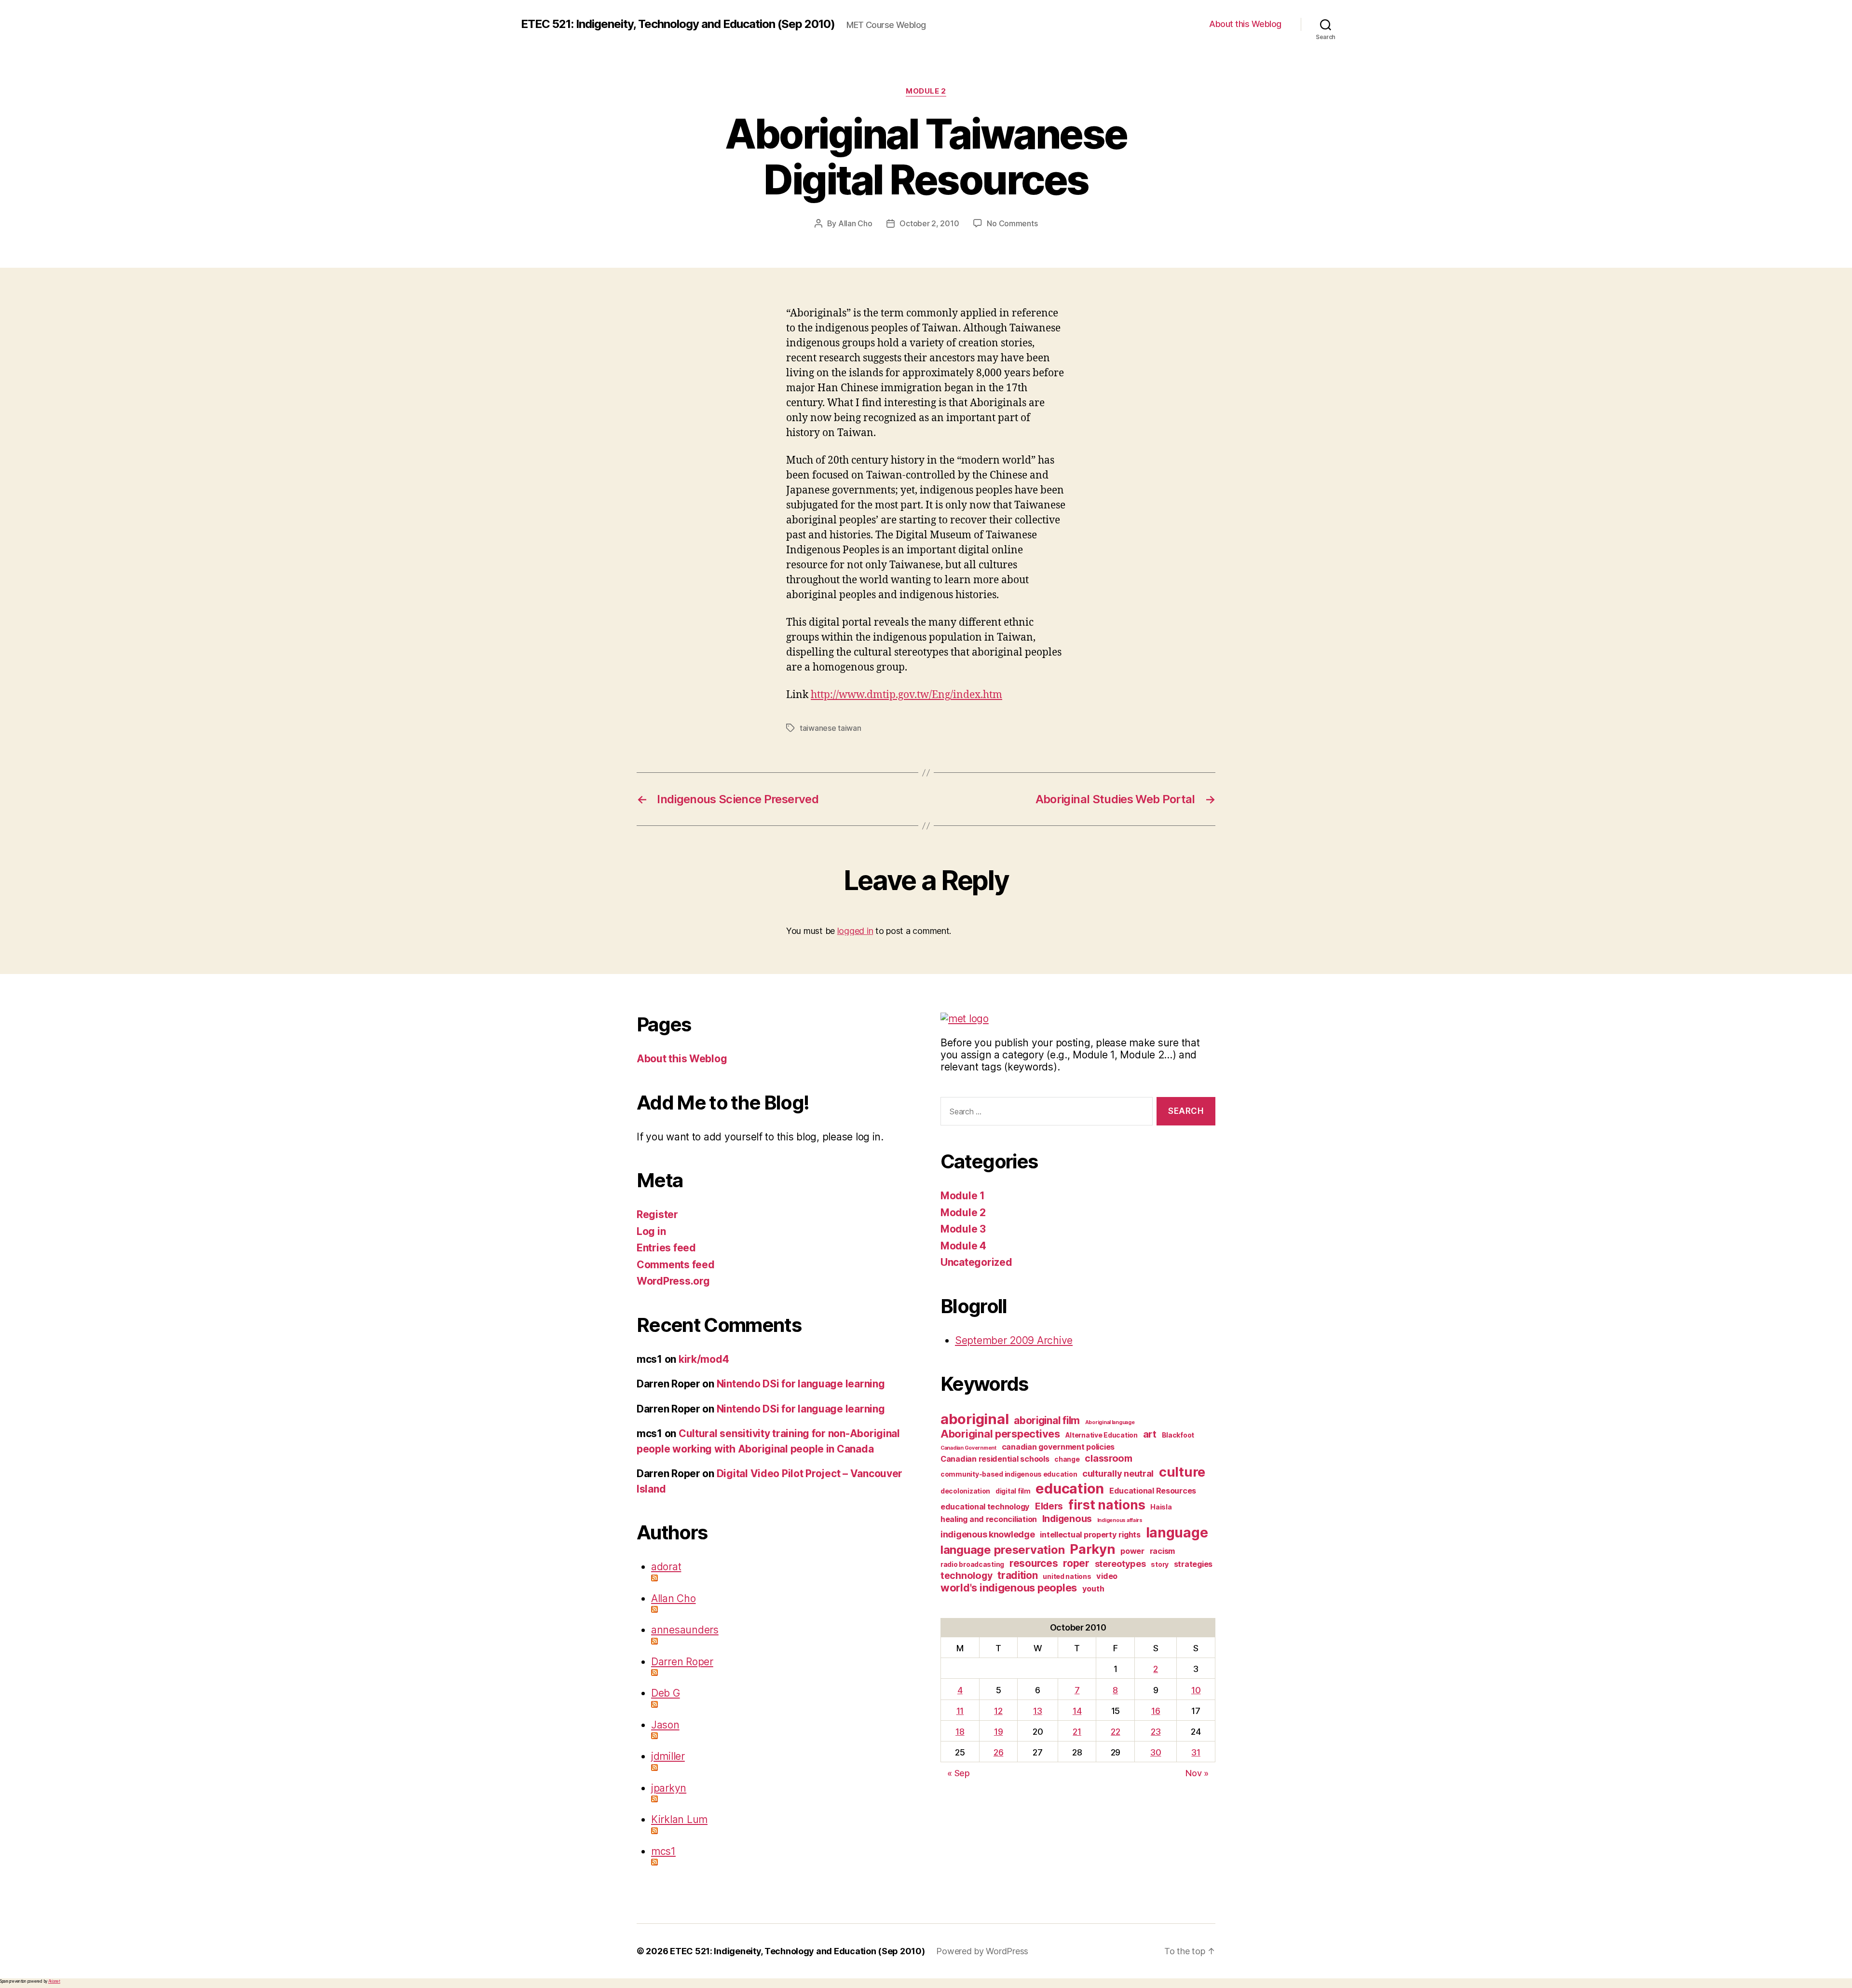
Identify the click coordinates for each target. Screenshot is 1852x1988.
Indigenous (1067, 1519)
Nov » (1197, 1773)
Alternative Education (1102, 1435)
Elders (1049, 1506)
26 (998, 1752)
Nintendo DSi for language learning (801, 1384)
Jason (665, 1725)
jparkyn (669, 1788)
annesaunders (685, 1630)
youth (1093, 1589)
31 (1196, 1752)
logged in (855, 931)
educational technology (985, 1507)
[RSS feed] (781, 1578)
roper (1076, 1563)
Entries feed (666, 1248)
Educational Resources (1153, 1491)
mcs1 (663, 1851)
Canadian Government (968, 1448)
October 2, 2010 (929, 223)
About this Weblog (1245, 24)
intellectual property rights (1090, 1535)
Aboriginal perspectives (1000, 1434)
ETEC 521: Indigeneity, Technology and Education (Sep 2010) (678, 24)
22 (1115, 1732)
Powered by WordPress (982, 1951)
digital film (1013, 1491)
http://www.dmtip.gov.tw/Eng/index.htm (906, 695)
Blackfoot (1178, 1435)
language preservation (1002, 1550)
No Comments (1012, 223)
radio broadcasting (972, 1564)
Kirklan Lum (679, 1819)
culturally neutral (1118, 1473)
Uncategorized (976, 1262)
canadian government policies (1058, 1447)
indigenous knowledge (988, 1534)
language (1177, 1533)
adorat (666, 1567)
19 (998, 1732)
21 (1077, 1732)
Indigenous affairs (1120, 1520)
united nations (1067, 1576)
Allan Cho (855, 223)
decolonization (965, 1491)
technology (966, 1576)
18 (960, 1732)
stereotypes (1120, 1563)
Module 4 (963, 1246)
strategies (1193, 1564)
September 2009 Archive (1014, 1340)
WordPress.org (673, 1281)
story (1160, 1564)
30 (1156, 1752)
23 (1156, 1732)
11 (960, 1711)
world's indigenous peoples (1009, 1588)
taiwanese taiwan (831, 728)
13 (1037, 1711)
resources (1034, 1563)
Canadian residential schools (995, 1459)
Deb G (666, 1693)
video (1107, 1576)
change (1067, 1459)
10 (1196, 1690)
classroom (1109, 1458)
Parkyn (1092, 1549)
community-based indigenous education (1009, 1474)
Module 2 (926, 91)
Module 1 (963, 1196)
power (1132, 1551)
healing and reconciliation (989, 1519)
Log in (651, 1231)
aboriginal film (1047, 1420)
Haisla (1161, 1507)
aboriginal (974, 1419)
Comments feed (676, 1265)
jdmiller (668, 1756)
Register (657, 1214)
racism (1162, 1551)
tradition (1018, 1575)
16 (1156, 1711)
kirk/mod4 (704, 1359)
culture (1182, 1472)
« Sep (959, 1773)
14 (1077, 1711)
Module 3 (963, 1229)
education (1070, 1488)
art (1150, 1434)
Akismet (54, 1981)
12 (998, 1711)
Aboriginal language (1110, 1422)
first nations (1107, 1505)
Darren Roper (682, 1662)
